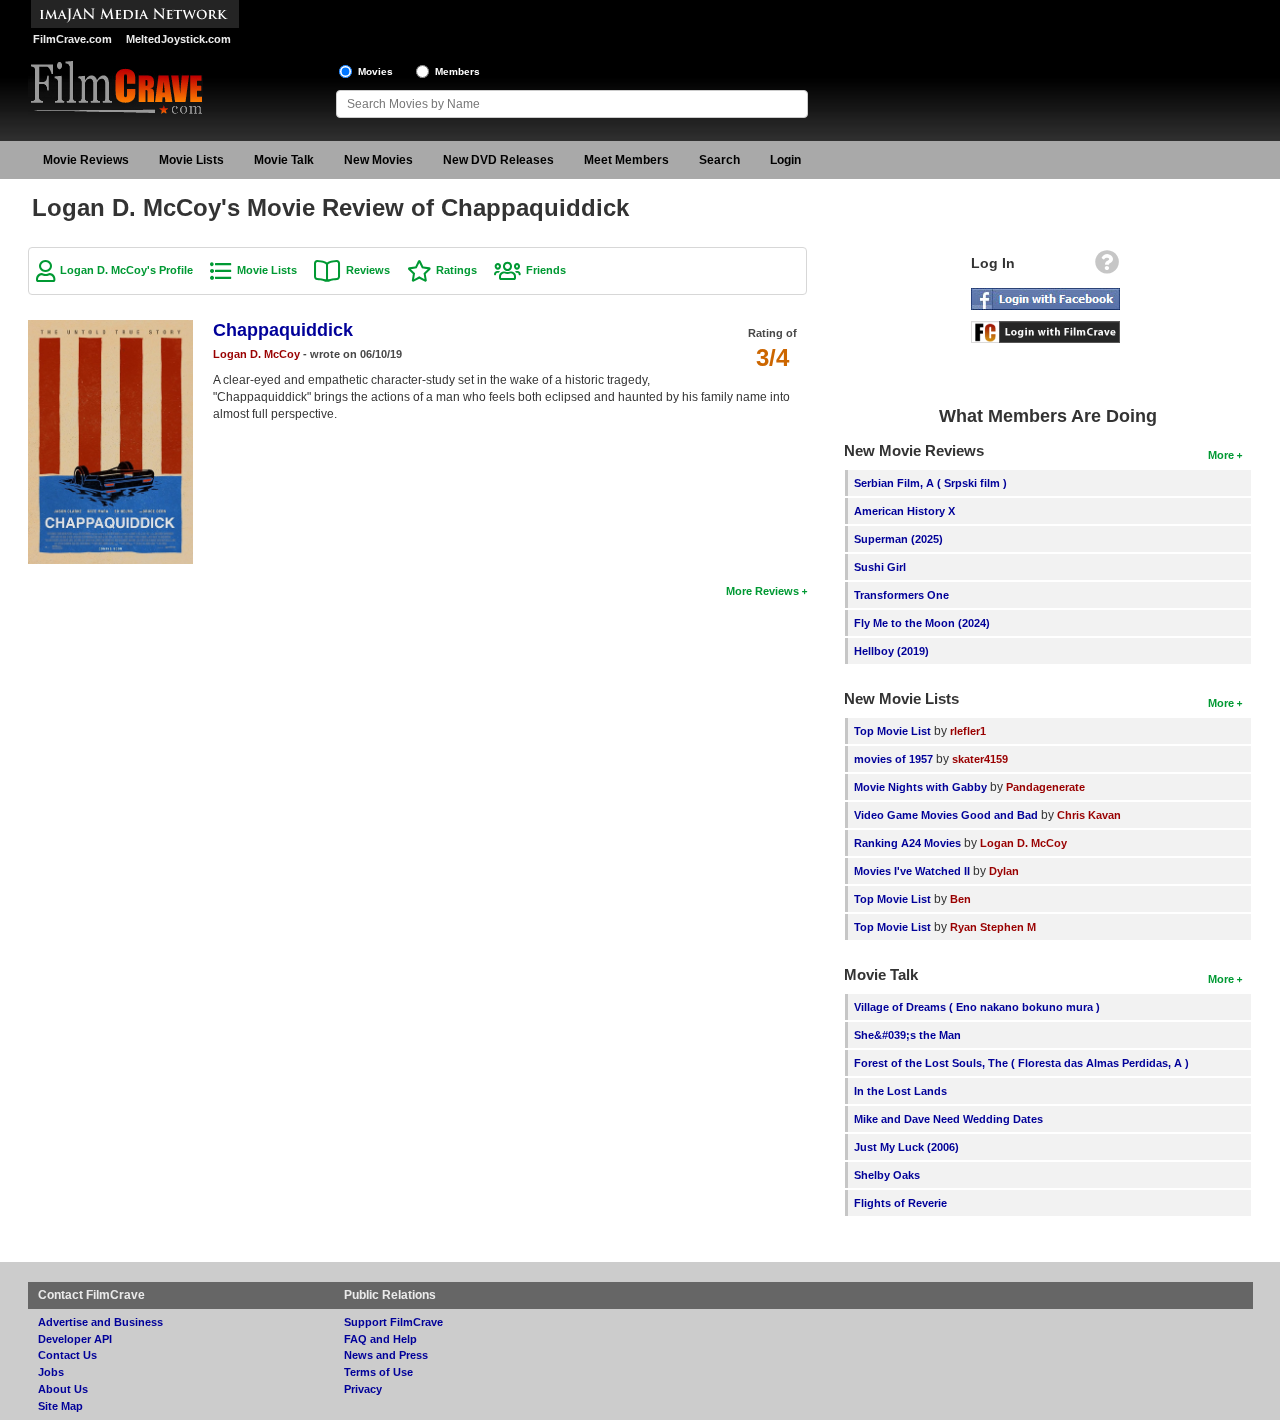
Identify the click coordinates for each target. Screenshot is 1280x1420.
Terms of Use (378, 1372)
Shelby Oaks (887, 1175)
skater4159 (980, 759)
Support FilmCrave (393, 1322)
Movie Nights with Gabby (920, 787)
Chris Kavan (1089, 815)
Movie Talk (284, 160)
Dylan (1004, 871)
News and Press (386, 1355)
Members (457, 71)
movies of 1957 (893, 759)
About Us (63, 1389)
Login (785, 160)
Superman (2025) (898, 539)
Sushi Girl (880, 567)
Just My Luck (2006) (906, 1147)
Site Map (60, 1406)
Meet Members (626, 160)
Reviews (368, 270)
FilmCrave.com (72, 39)
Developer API (75, 1339)
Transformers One (901, 595)
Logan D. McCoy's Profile (126, 270)
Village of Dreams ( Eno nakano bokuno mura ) (977, 1007)
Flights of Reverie (900, 1203)
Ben (960, 899)
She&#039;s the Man (907, 1035)
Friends (546, 270)
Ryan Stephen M (993, 927)
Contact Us (67, 1355)
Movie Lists (191, 160)
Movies (375, 71)
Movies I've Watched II (912, 871)
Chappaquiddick (283, 330)
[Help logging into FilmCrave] (1107, 267)
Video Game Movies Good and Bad (946, 815)
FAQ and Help (380, 1339)
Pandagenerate (1045, 787)
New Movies (378, 160)
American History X (904, 511)
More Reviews (762, 591)
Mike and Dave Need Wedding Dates (948, 1119)
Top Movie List (892, 731)
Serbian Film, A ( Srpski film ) (930, 483)
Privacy (363, 1389)
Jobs (51, 1372)
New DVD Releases (498, 160)
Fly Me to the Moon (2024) (922, 623)
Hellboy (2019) (891, 651)
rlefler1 (968, 731)
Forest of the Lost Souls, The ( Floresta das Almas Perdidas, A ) (1021, 1063)
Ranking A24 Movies (907, 843)
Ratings (456, 270)
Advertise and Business (100, 1322)
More (1221, 455)
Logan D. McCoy (256, 354)
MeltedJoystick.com (178, 39)
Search (719, 160)
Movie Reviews (86, 160)
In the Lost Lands (900, 1091)
